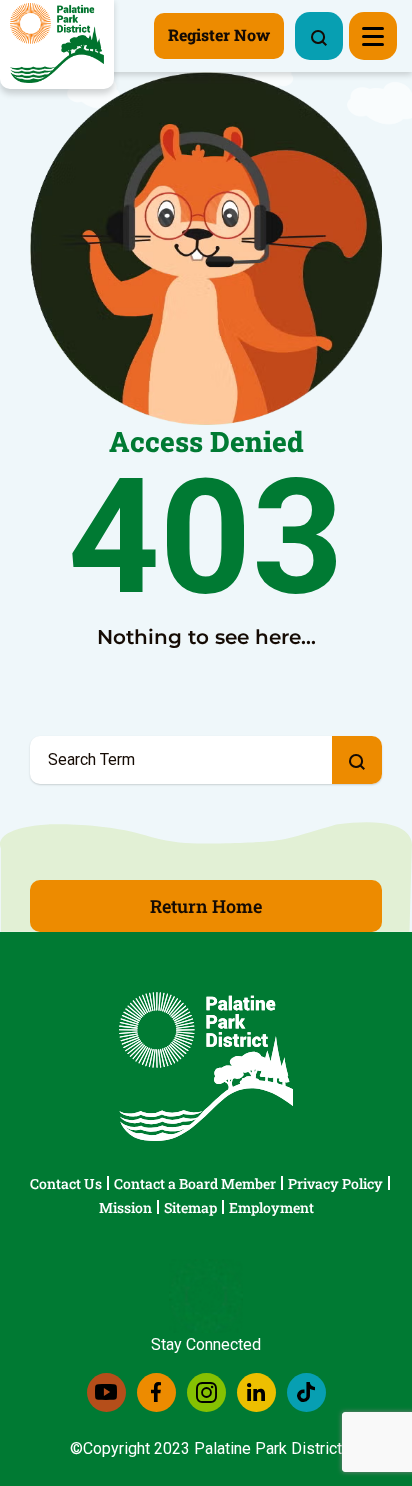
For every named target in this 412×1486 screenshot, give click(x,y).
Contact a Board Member (195, 1183)
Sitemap (190, 1207)
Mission (125, 1207)
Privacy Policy (335, 1183)
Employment (271, 1207)
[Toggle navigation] (373, 36)
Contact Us (66, 1183)
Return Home (206, 906)
